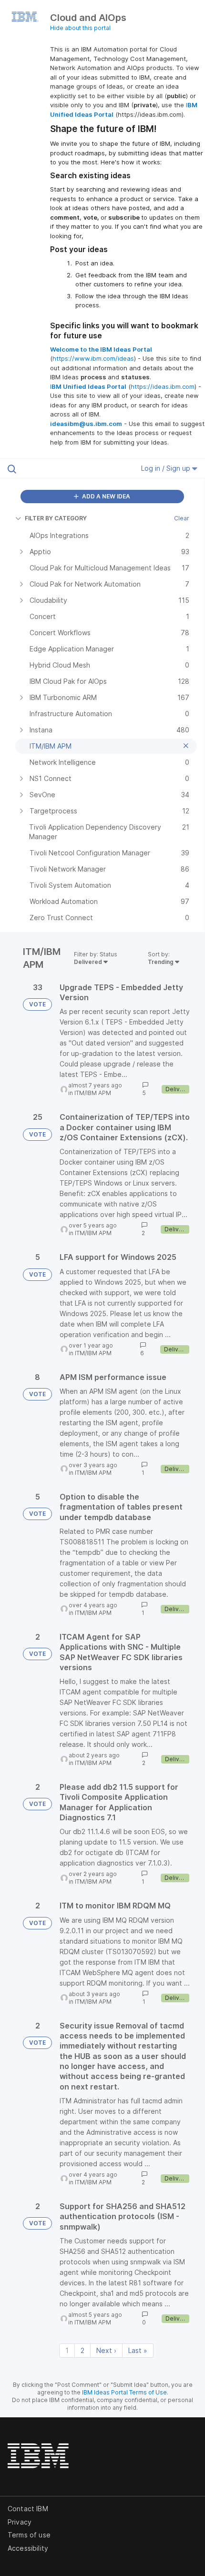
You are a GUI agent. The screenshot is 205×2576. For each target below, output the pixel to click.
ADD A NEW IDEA (105, 496)
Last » (138, 2350)
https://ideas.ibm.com (163, 386)
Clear (182, 518)
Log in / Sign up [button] (167, 468)
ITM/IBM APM (93, 1093)
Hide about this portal (80, 28)
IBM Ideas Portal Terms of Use (124, 2392)
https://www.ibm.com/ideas (93, 358)
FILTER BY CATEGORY (56, 518)
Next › (106, 2350)
